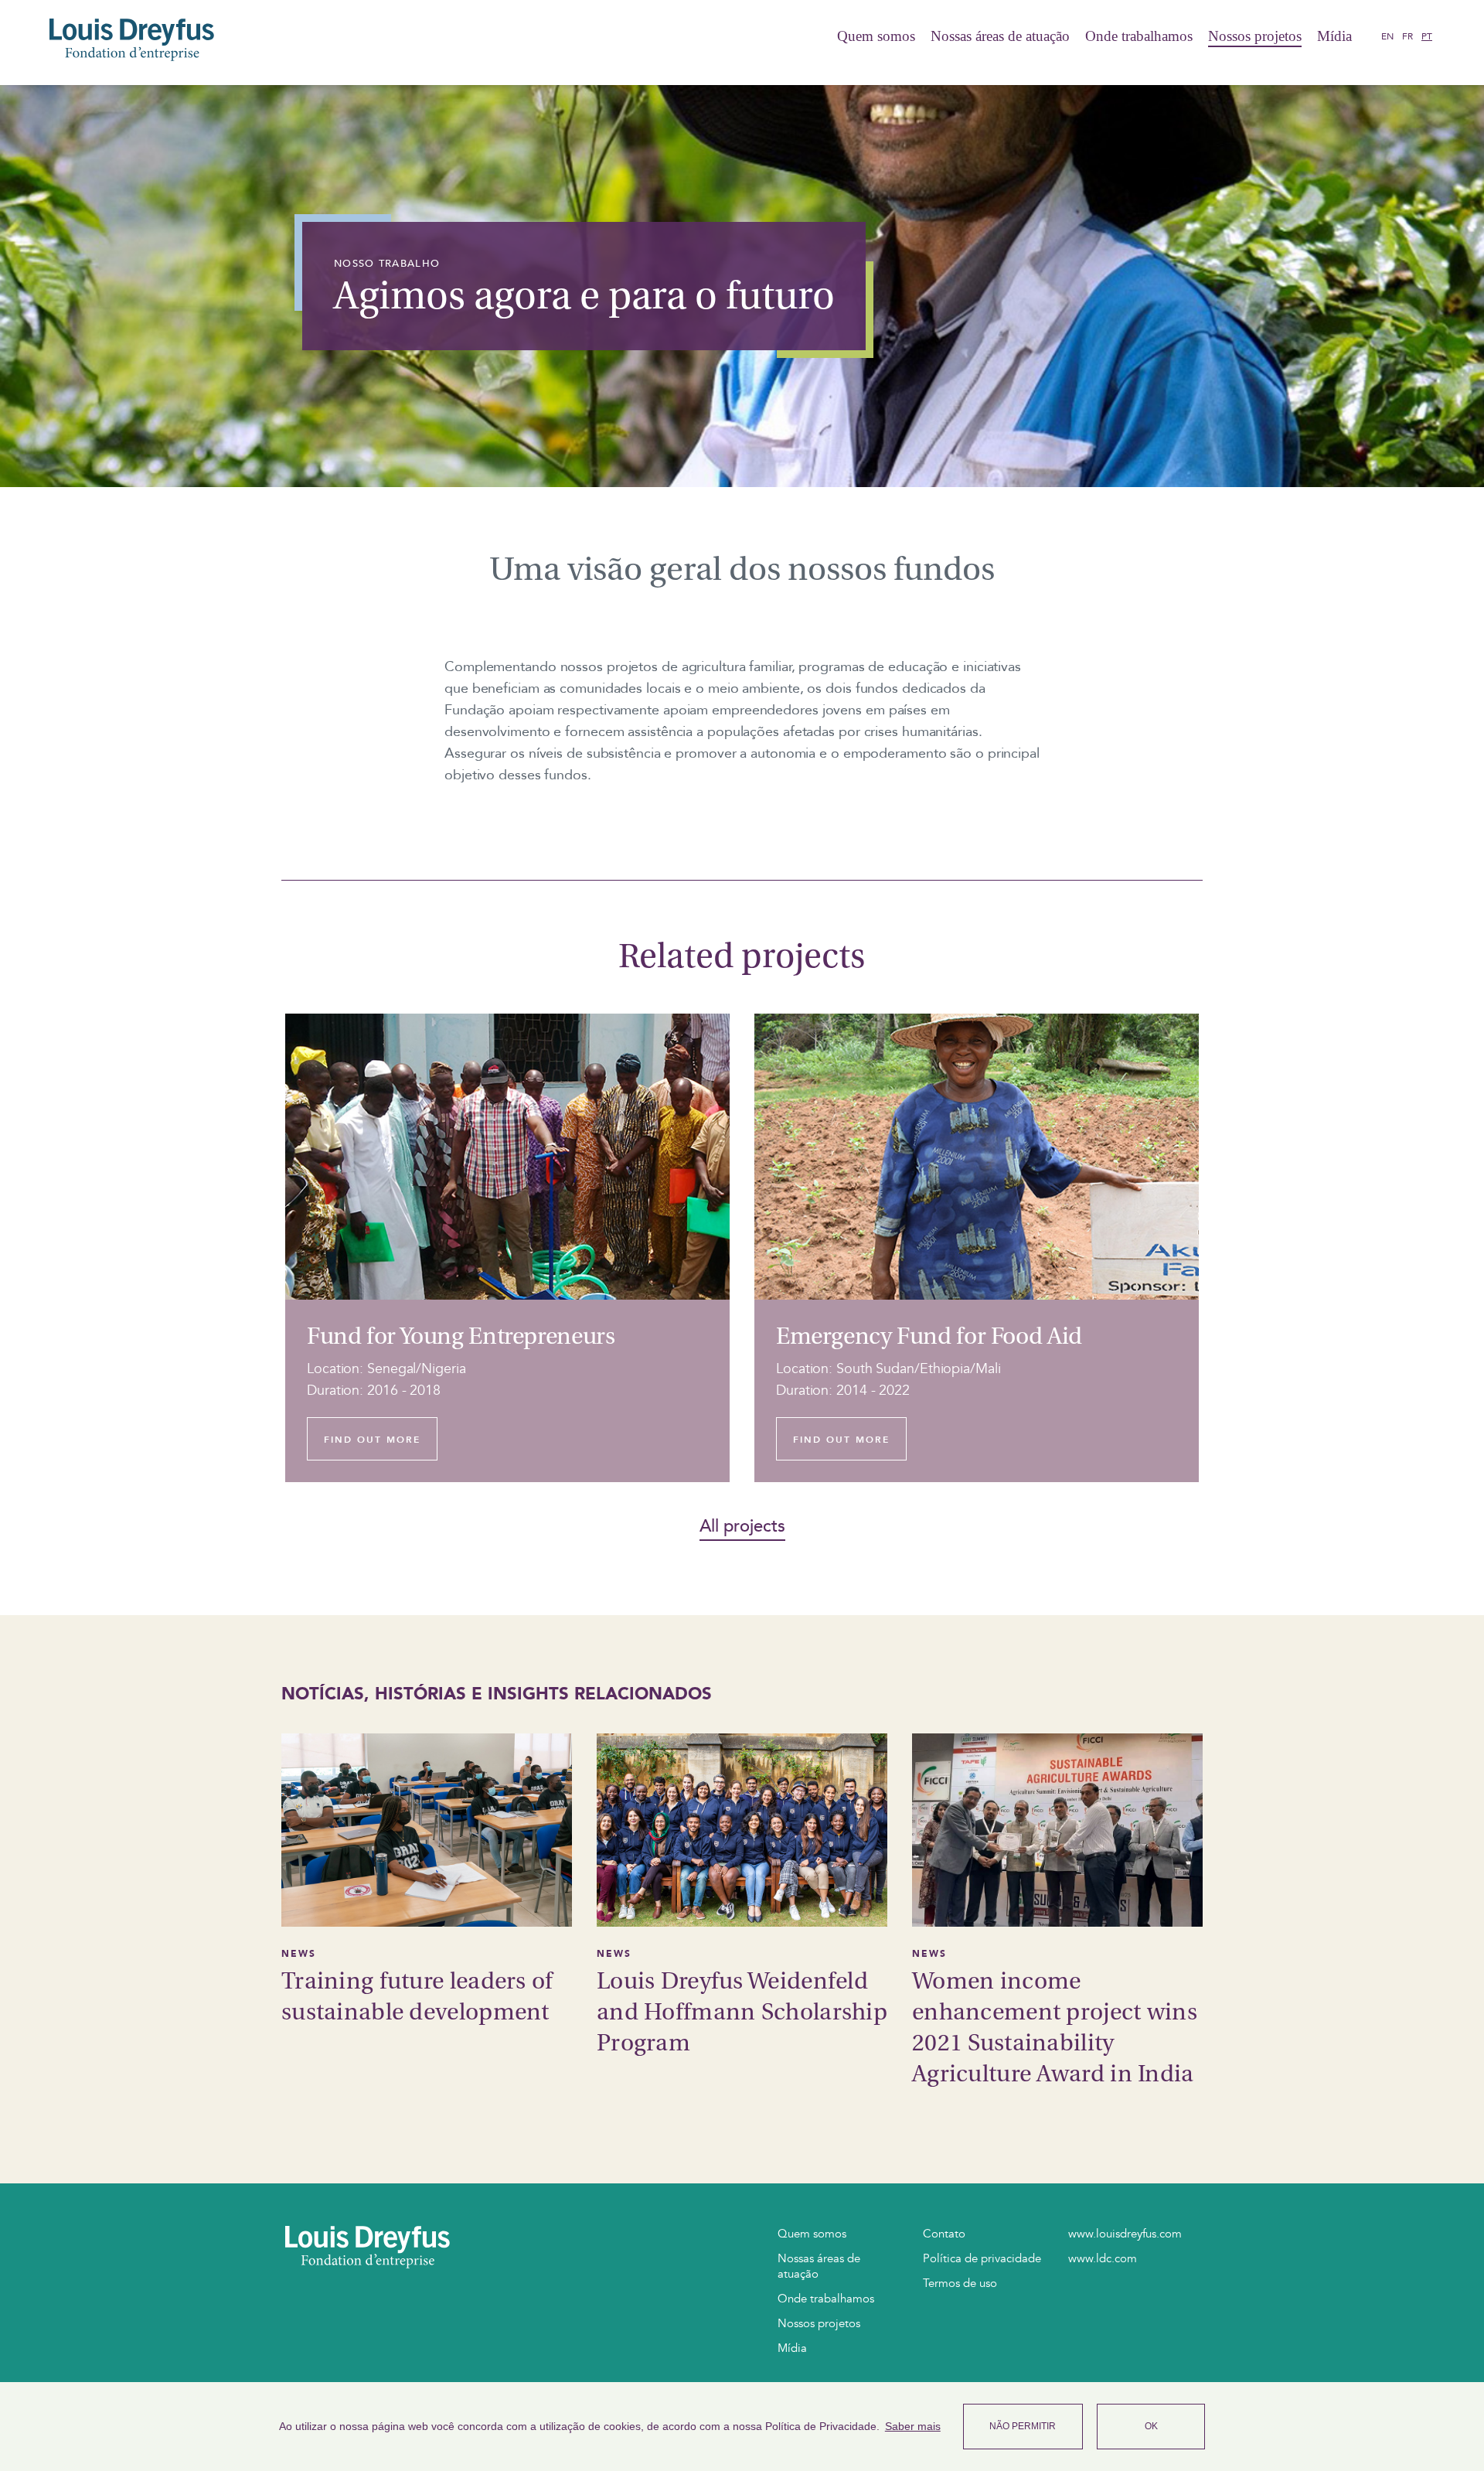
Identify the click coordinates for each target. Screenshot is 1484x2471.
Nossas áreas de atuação (1000, 36)
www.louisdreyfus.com (1125, 2234)
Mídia (1334, 36)
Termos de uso (960, 2283)
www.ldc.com (1103, 2258)
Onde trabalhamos (1139, 36)
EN (1387, 36)
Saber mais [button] (913, 2426)
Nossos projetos (1255, 36)
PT (1427, 36)
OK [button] (1151, 2426)
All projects (742, 1527)
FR (1407, 36)
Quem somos (876, 36)
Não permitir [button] (1023, 2426)
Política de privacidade (982, 2258)
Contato (944, 2234)
